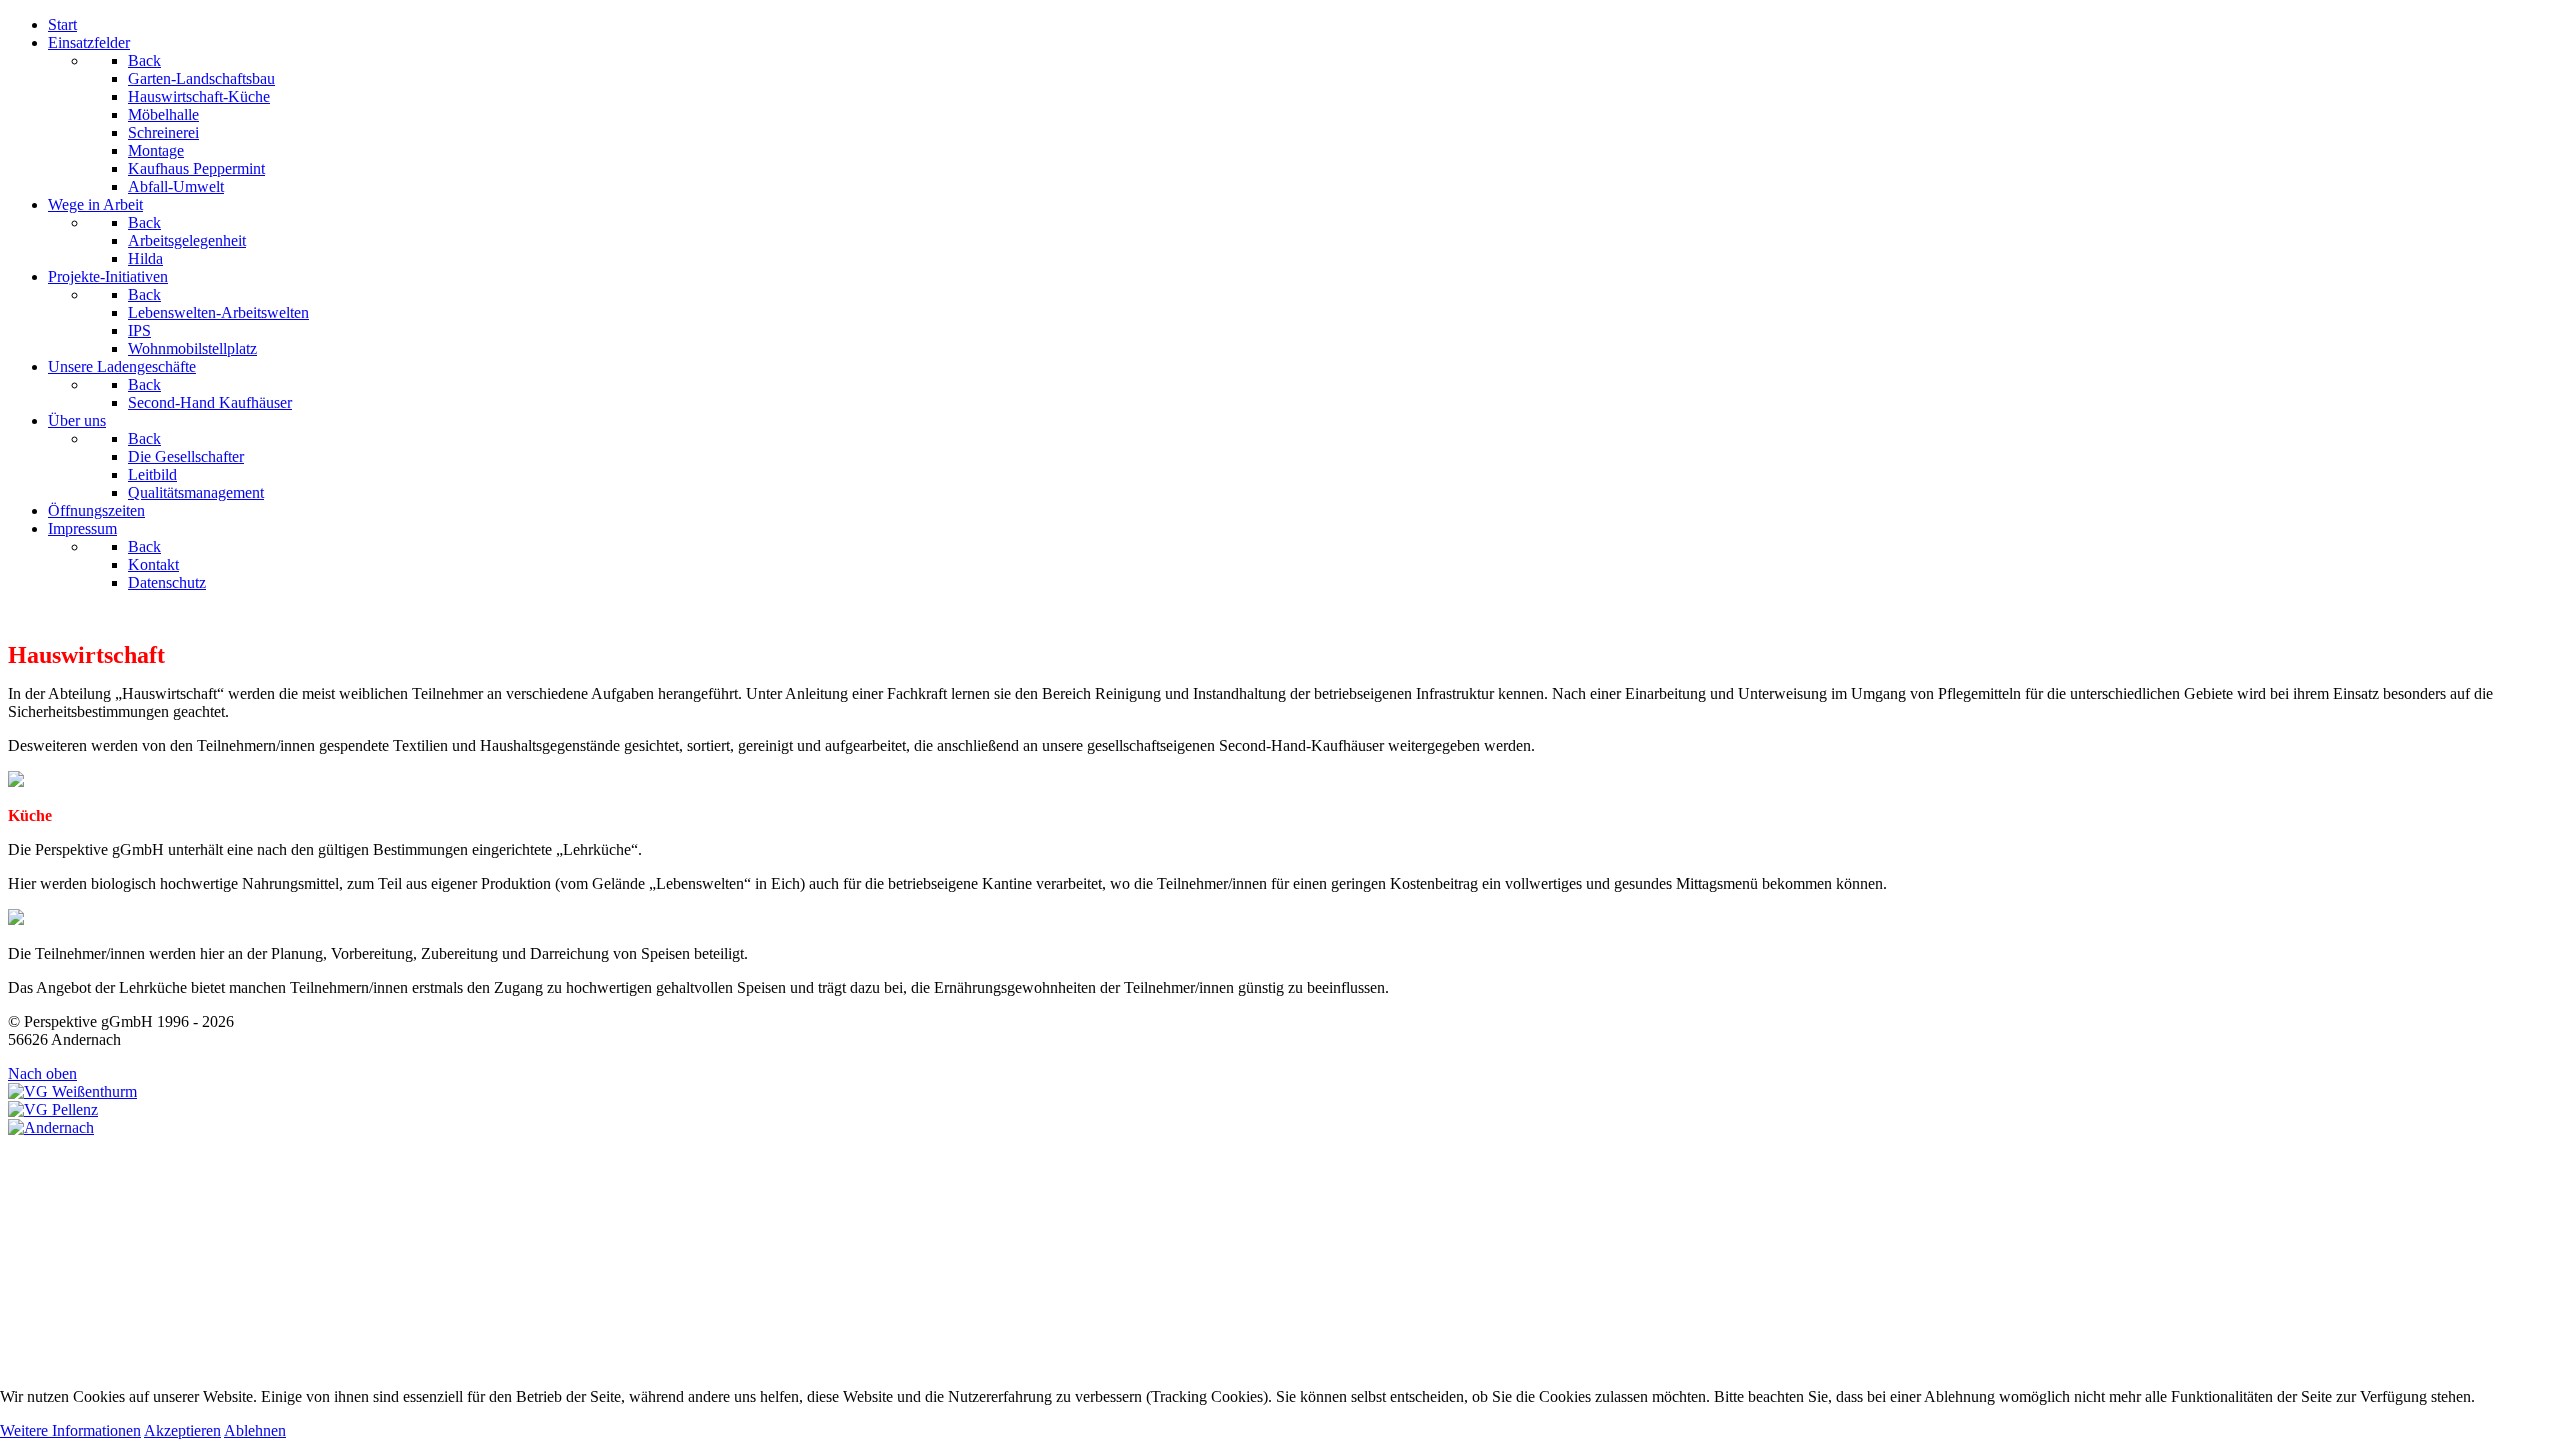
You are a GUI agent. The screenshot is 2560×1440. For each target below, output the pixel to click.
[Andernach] (51, 1127)
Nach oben (42, 1073)
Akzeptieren (182, 1430)
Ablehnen (255, 1430)
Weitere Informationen (70, 1430)
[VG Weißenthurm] (72, 1091)
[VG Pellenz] (53, 1109)
